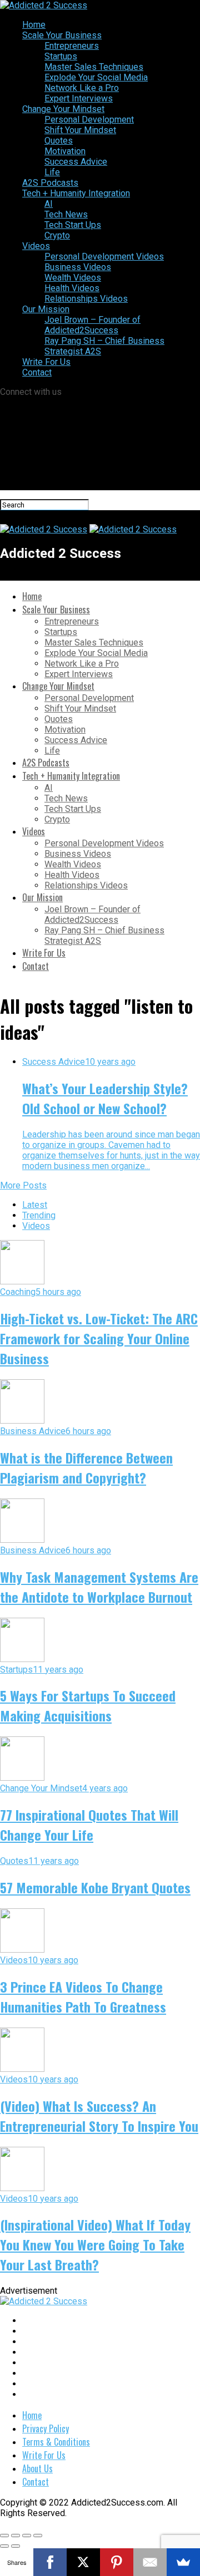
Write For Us (46, 362)
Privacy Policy (46, 2428)
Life (52, 172)
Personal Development (89, 120)
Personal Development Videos (104, 256)
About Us (37, 2468)
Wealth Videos (73, 278)
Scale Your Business (62, 35)
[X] (83, 2562)
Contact (37, 372)
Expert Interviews (79, 98)
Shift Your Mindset (80, 130)
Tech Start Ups (73, 225)
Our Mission (46, 309)
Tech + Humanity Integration (76, 193)
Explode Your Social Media (96, 77)
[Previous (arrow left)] (4, 2546)
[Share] (16, 2536)
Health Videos (72, 288)
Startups (61, 56)
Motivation (65, 151)
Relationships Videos (86, 299)
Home (34, 25)
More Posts (23, 1185)
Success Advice (76, 162)
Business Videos (78, 267)
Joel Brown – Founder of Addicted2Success (92, 325)
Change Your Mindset (63, 109)
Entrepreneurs (72, 46)
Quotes (59, 141)
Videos (36, 246)
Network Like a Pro (82, 88)
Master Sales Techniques (94, 67)
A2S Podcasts (50, 183)
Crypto (57, 235)
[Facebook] (50, 2562)
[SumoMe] (183, 2562)
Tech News (66, 214)
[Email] (150, 2562)
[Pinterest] (117, 2562)
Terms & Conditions (56, 2442)
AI (49, 204)
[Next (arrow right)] (16, 2546)
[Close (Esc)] (4, 2536)
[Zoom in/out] (38, 2536)
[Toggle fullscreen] (27, 2536)
